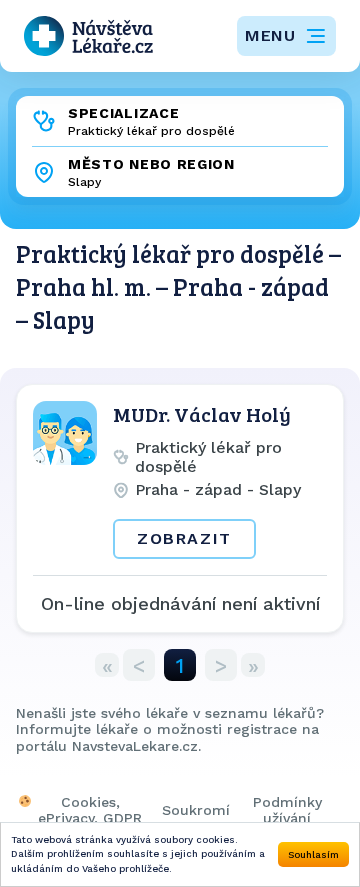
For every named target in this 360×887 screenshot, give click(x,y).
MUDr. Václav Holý (202, 414)
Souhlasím (313, 854)
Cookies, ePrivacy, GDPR (90, 810)
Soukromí (196, 810)
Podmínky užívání (287, 810)
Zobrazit (184, 538)
